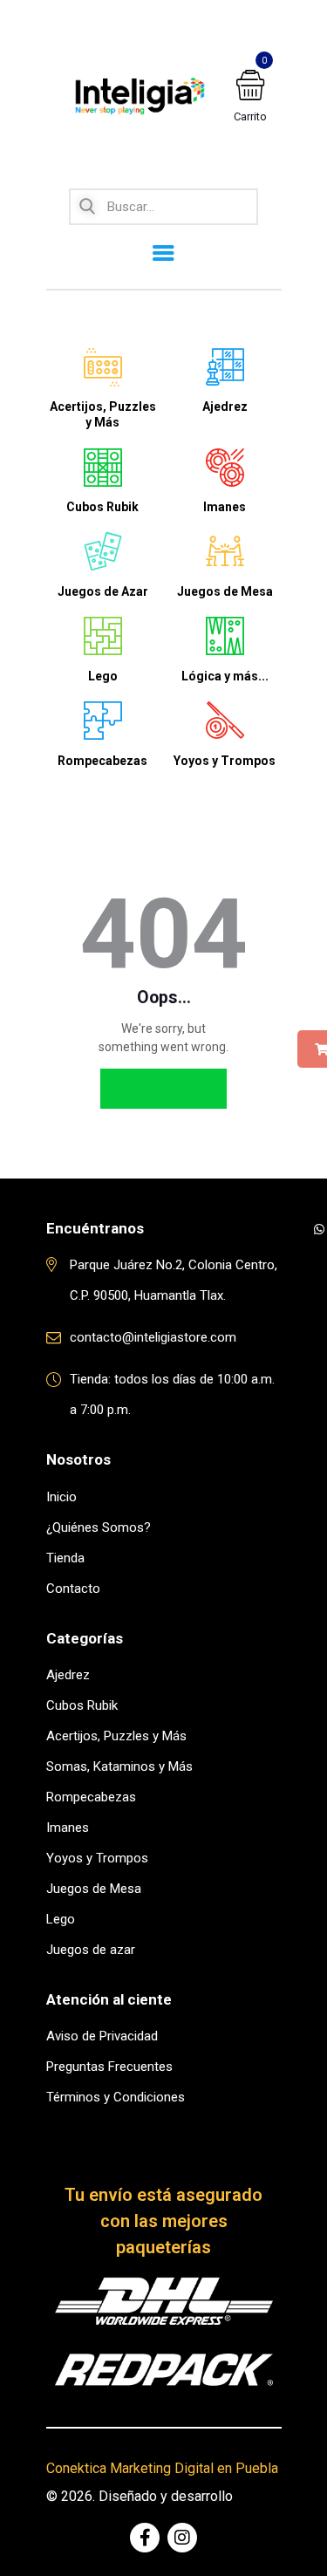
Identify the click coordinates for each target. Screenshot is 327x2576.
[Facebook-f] (145, 2538)
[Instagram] (182, 2538)
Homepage (163, 1089)
